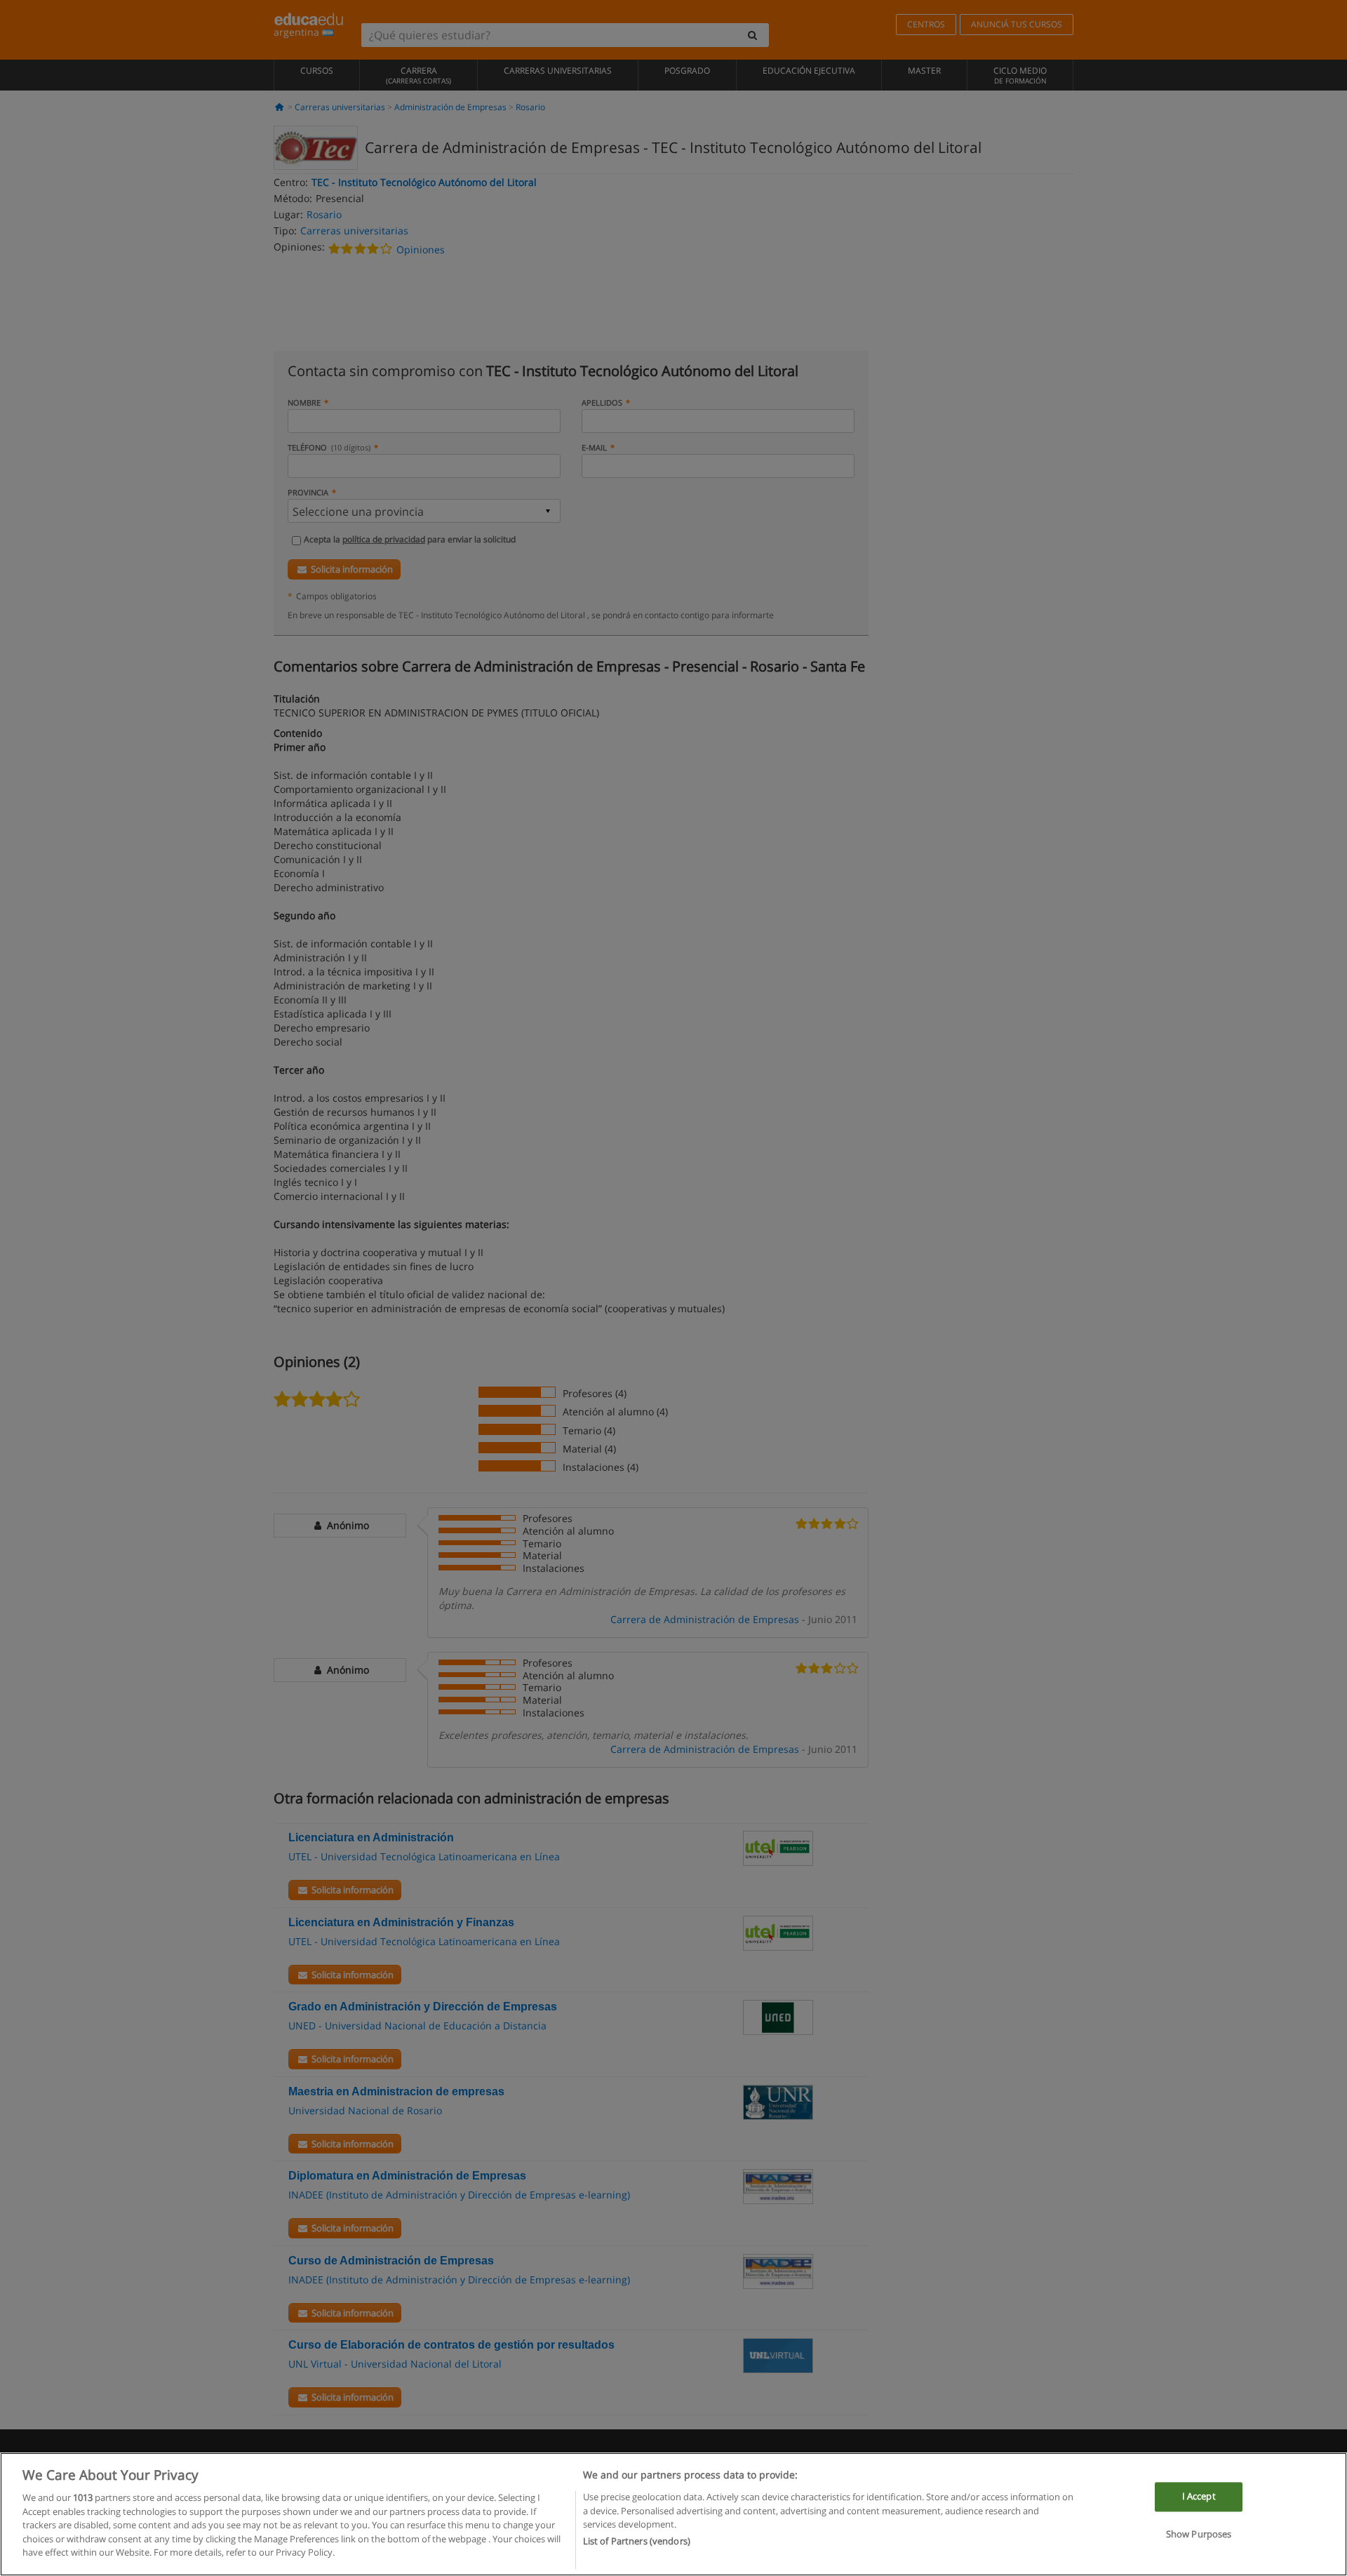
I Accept (1199, 2497)
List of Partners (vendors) (637, 2542)
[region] (673, 2514)
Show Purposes (1199, 2534)
